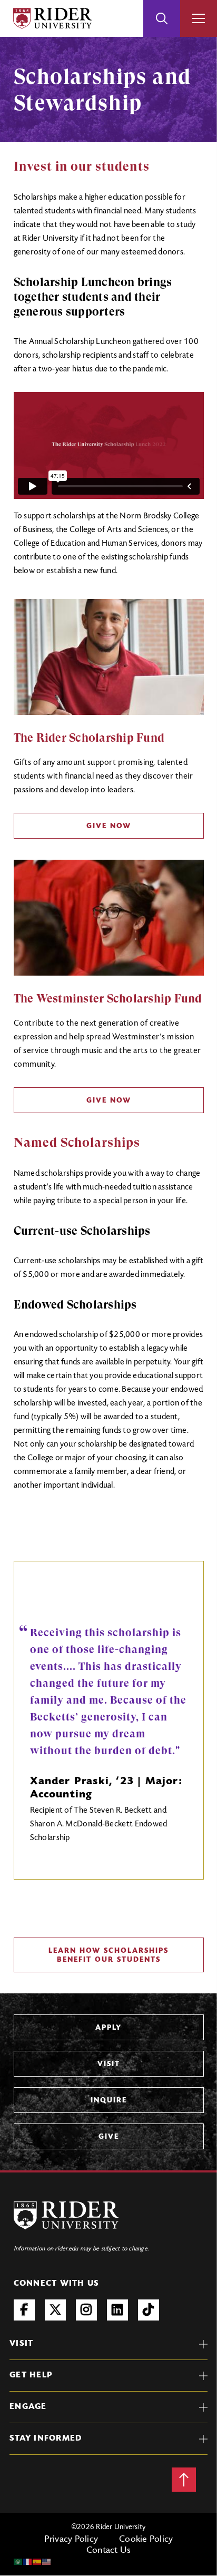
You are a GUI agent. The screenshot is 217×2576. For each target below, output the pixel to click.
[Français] (28, 2562)
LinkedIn (117, 2310)
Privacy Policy (71, 2540)
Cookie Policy (146, 2540)
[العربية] (18, 2562)
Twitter (55, 2310)
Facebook (24, 2310)
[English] (47, 2562)
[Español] (37, 2562)
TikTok (149, 2310)
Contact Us (109, 2551)
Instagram (86, 2310)
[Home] (52, 18)
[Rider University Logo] (66, 2215)
